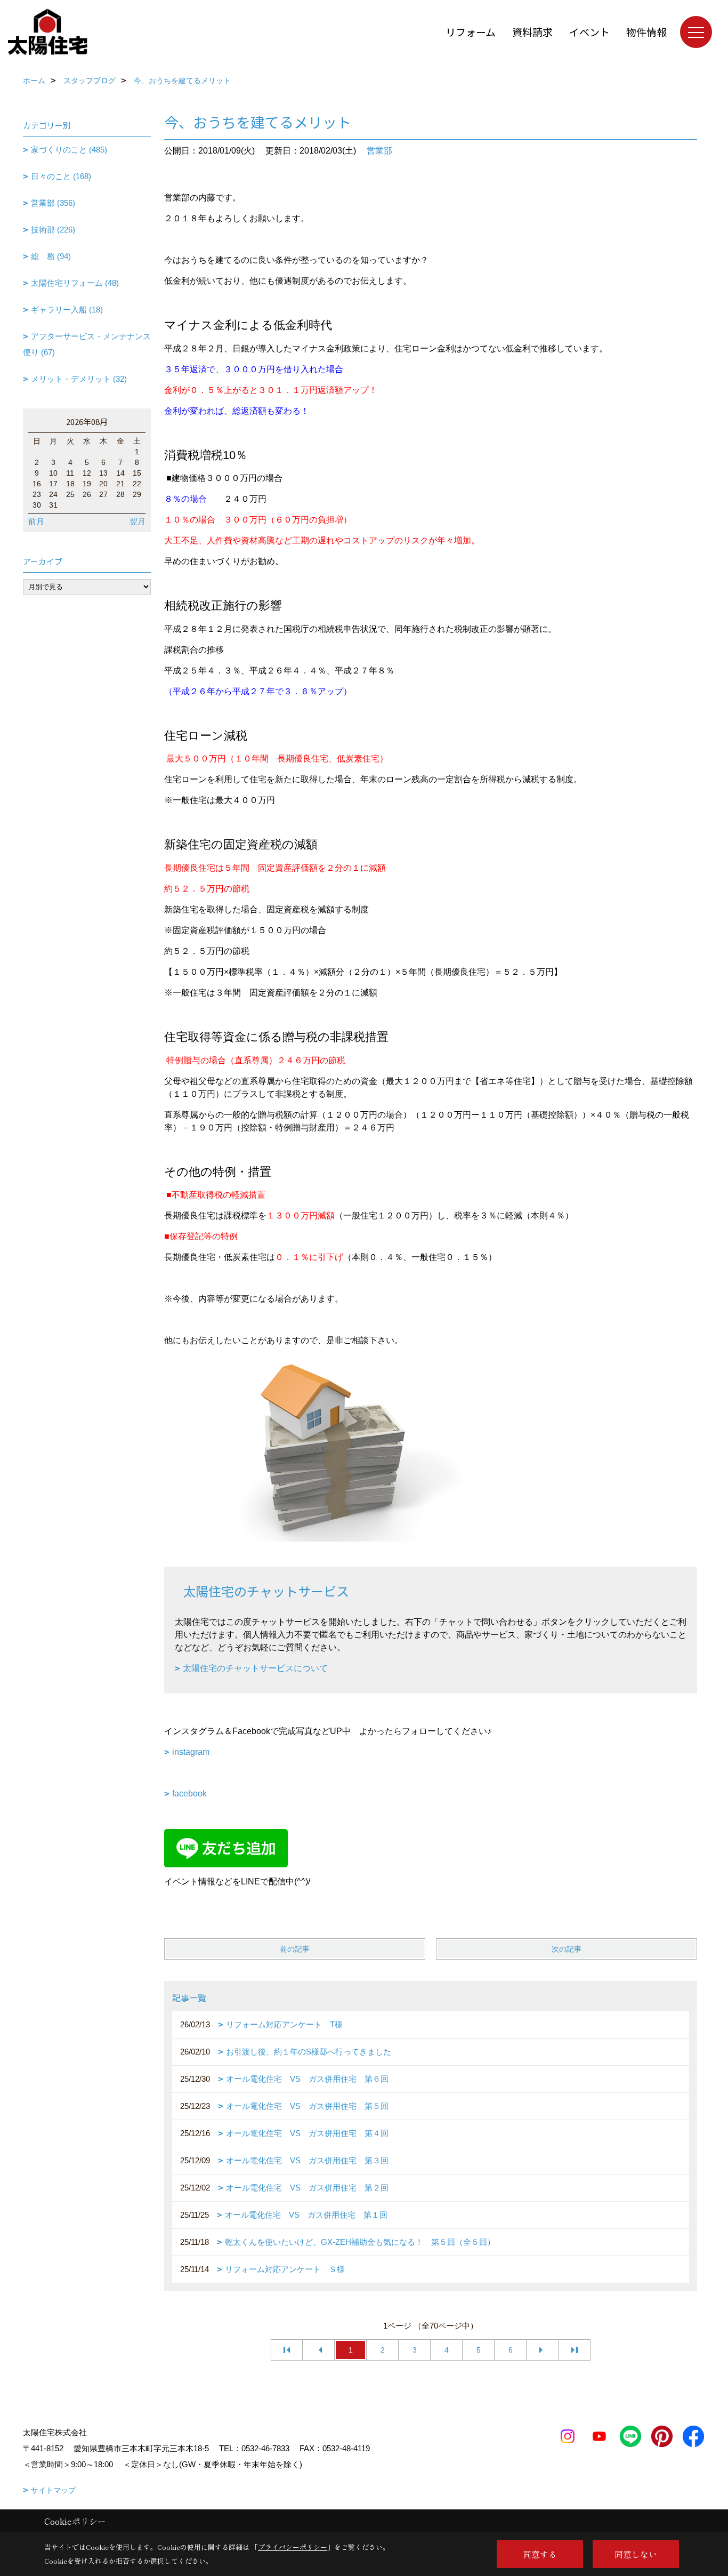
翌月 (137, 521)
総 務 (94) (51, 256)
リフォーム (471, 32)
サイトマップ (53, 2490)
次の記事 (567, 1949)
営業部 (379, 151)
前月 (36, 521)
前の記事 (295, 1949)
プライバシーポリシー (293, 2547)
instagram (191, 1752)
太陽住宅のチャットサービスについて (255, 1668)
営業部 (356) (53, 203)
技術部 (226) (53, 230)
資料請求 (532, 32)
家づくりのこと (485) (69, 150)
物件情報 (646, 32)
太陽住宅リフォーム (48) (75, 283)
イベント (589, 32)
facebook (189, 1793)
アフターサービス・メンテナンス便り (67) (87, 344)
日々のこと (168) (61, 176)
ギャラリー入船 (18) (67, 310)
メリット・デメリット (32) (79, 379)
